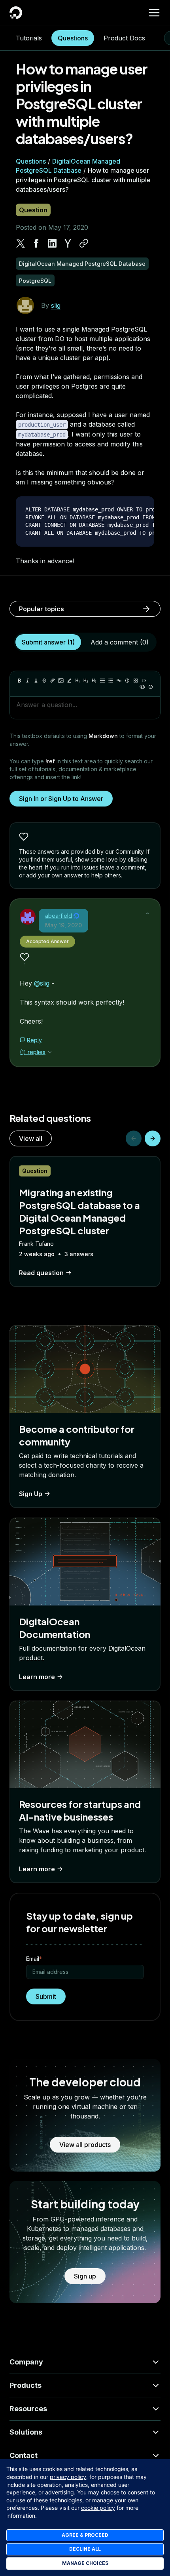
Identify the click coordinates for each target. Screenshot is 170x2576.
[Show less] (147, 913)
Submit (46, 1996)
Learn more (37, 1677)
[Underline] (36, 681)
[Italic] (28, 681)
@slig (42, 983)
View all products (85, 2145)
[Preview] (142, 687)
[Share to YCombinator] (68, 243)
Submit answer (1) (48, 642)
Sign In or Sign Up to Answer (61, 799)
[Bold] (19, 681)
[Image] (61, 681)
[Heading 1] (77, 681)
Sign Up (31, 1494)
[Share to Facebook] (36, 243)
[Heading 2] (86, 681)
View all (31, 1138)
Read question (41, 1273)
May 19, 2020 (63, 925)
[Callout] (127, 681)
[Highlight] (69, 681)
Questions (73, 38)
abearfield (59, 916)
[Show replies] (50, 1052)
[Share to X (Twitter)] (21, 243)
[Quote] (119, 681)
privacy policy (68, 2477)
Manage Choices (85, 2563)
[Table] (136, 681)
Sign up (85, 2276)
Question (33, 210)
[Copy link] (84, 243)
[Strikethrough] (44, 681)
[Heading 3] (94, 681)
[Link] (53, 681)
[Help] (151, 687)
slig (56, 305)
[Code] (144, 681)
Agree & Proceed (85, 2535)
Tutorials (29, 38)
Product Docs (124, 38)
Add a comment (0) (120, 642)
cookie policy (98, 2508)
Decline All (85, 2549)
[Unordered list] (102, 681)
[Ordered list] (111, 681)
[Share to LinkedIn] (52, 243)
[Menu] (154, 13)
